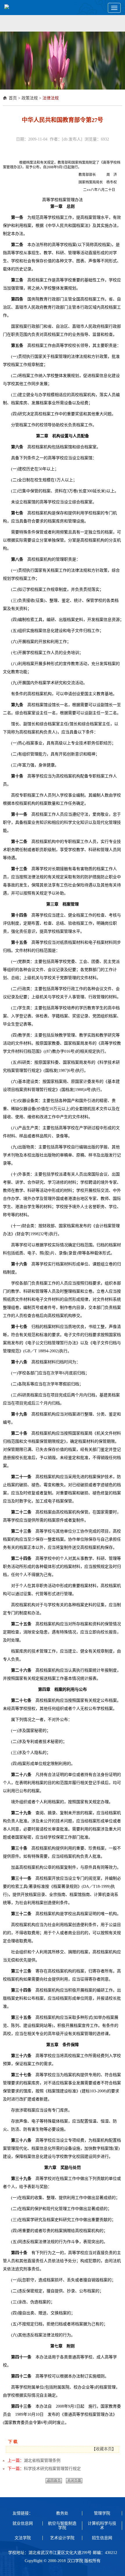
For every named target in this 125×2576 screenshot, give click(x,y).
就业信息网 (23, 2523)
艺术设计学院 (62, 2538)
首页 (13, 98)
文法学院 (23, 2538)
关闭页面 (74, 2481)
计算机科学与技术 (102, 2526)
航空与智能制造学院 (62, 2526)
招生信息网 (102, 2538)
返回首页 (54, 2481)
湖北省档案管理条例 (42, 2461)
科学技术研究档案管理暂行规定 (52, 2469)
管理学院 (102, 2513)
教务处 (62, 2513)
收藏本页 (104, 2449)
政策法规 (30, 98)
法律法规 (51, 98)
